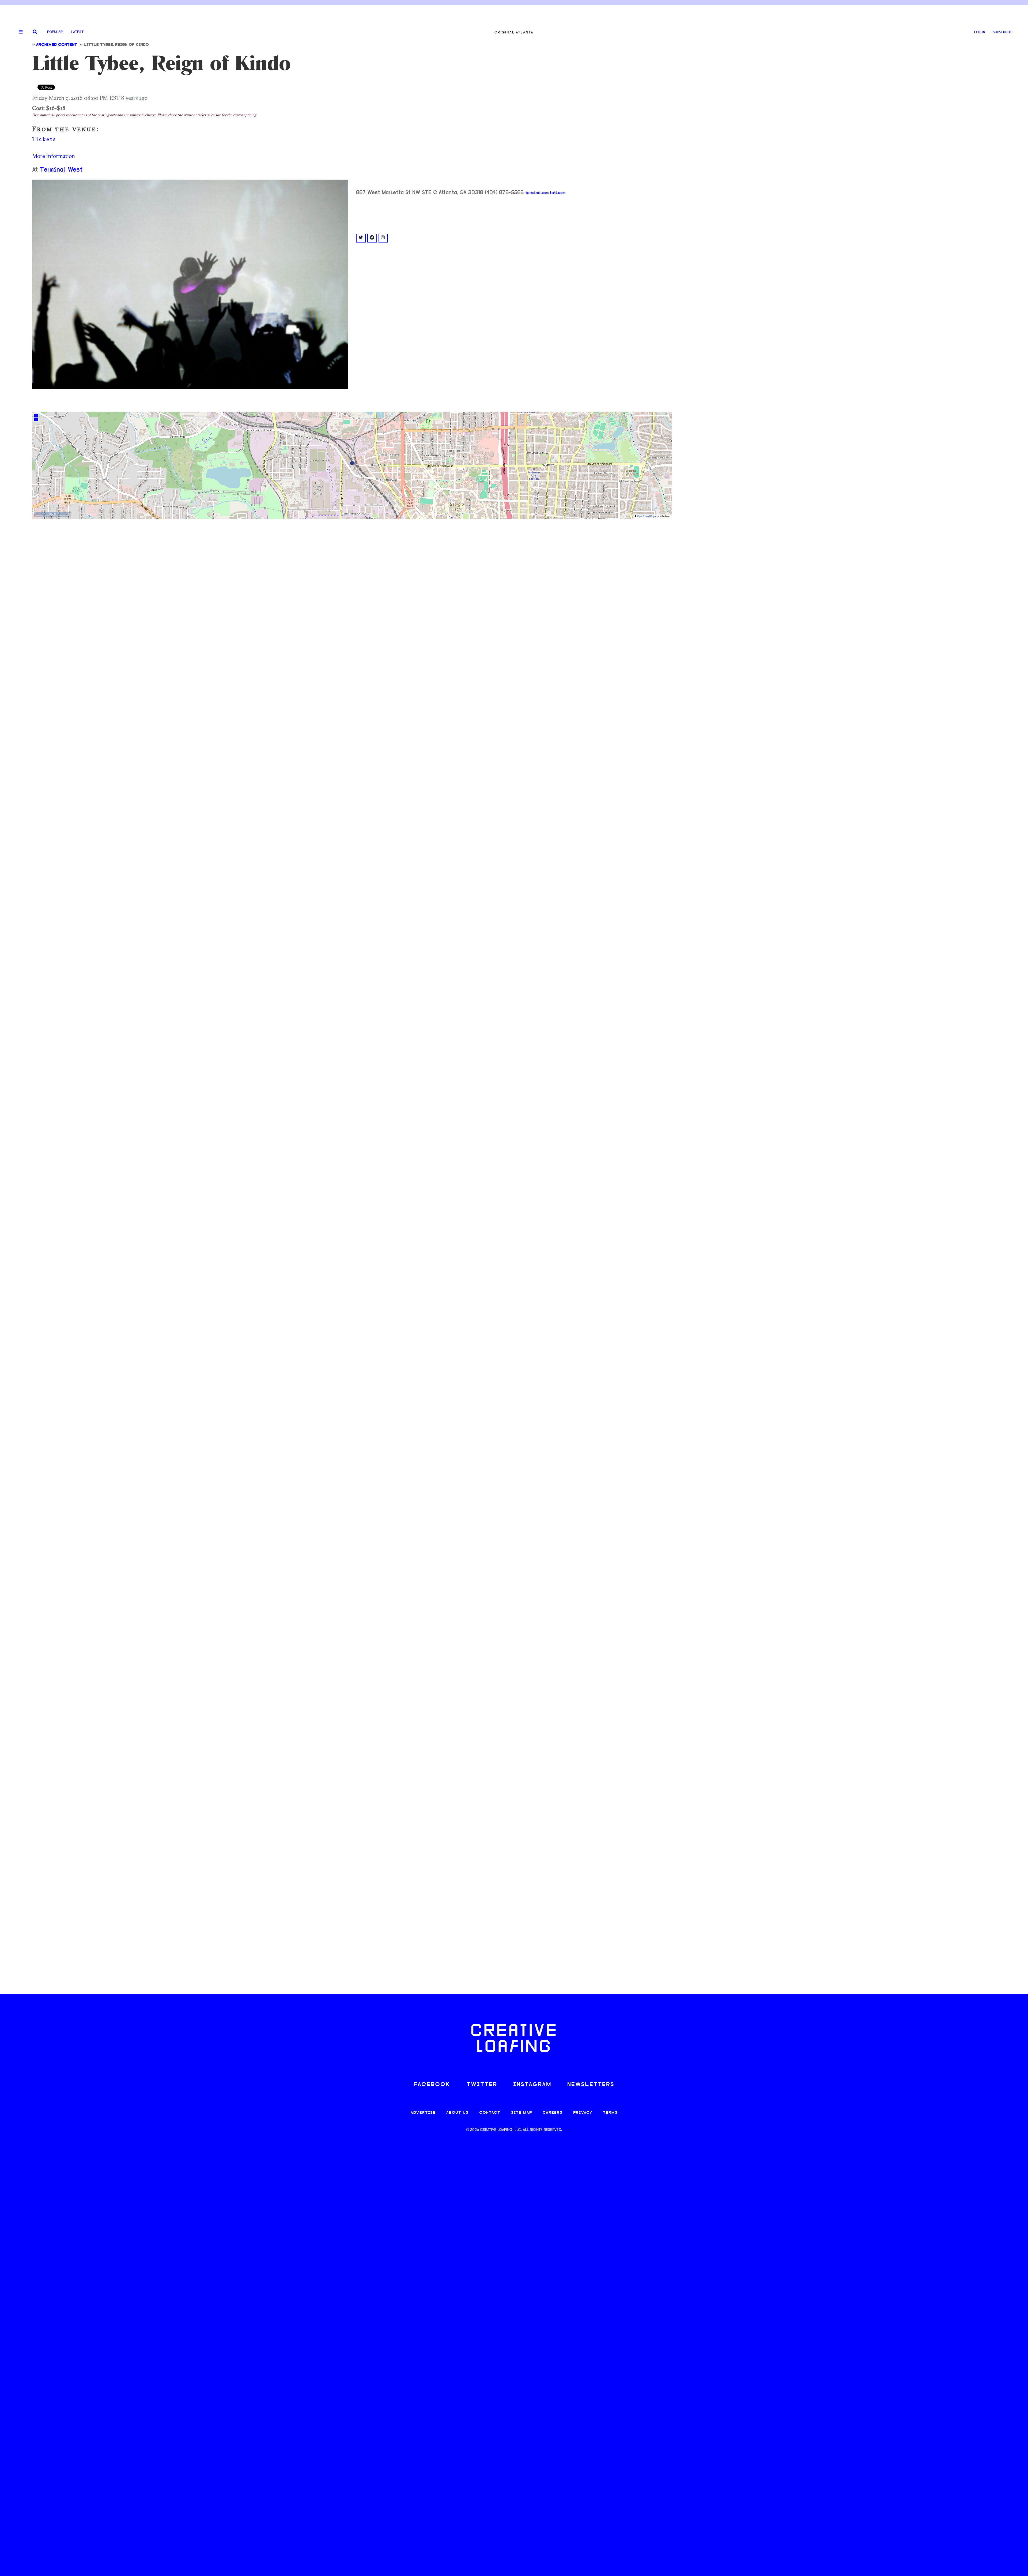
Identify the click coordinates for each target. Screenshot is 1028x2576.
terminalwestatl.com (545, 193)
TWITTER (482, 2085)
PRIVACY (583, 2113)
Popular (55, 32)
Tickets (45, 139)
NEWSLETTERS (591, 2085)
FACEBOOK (432, 2085)
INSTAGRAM (532, 2085)
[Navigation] (19, 32)
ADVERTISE (423, 2113)
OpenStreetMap (646, 516)
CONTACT (490, 2113)
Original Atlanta (514, 32)
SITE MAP (521, 2113)
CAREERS (553, 2113)
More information (54, 156)
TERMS (610, 2113)
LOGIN (980, 32)
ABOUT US (457, 2113)
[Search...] (35, 32)
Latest (77, 32)
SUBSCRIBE (1002, 32)
